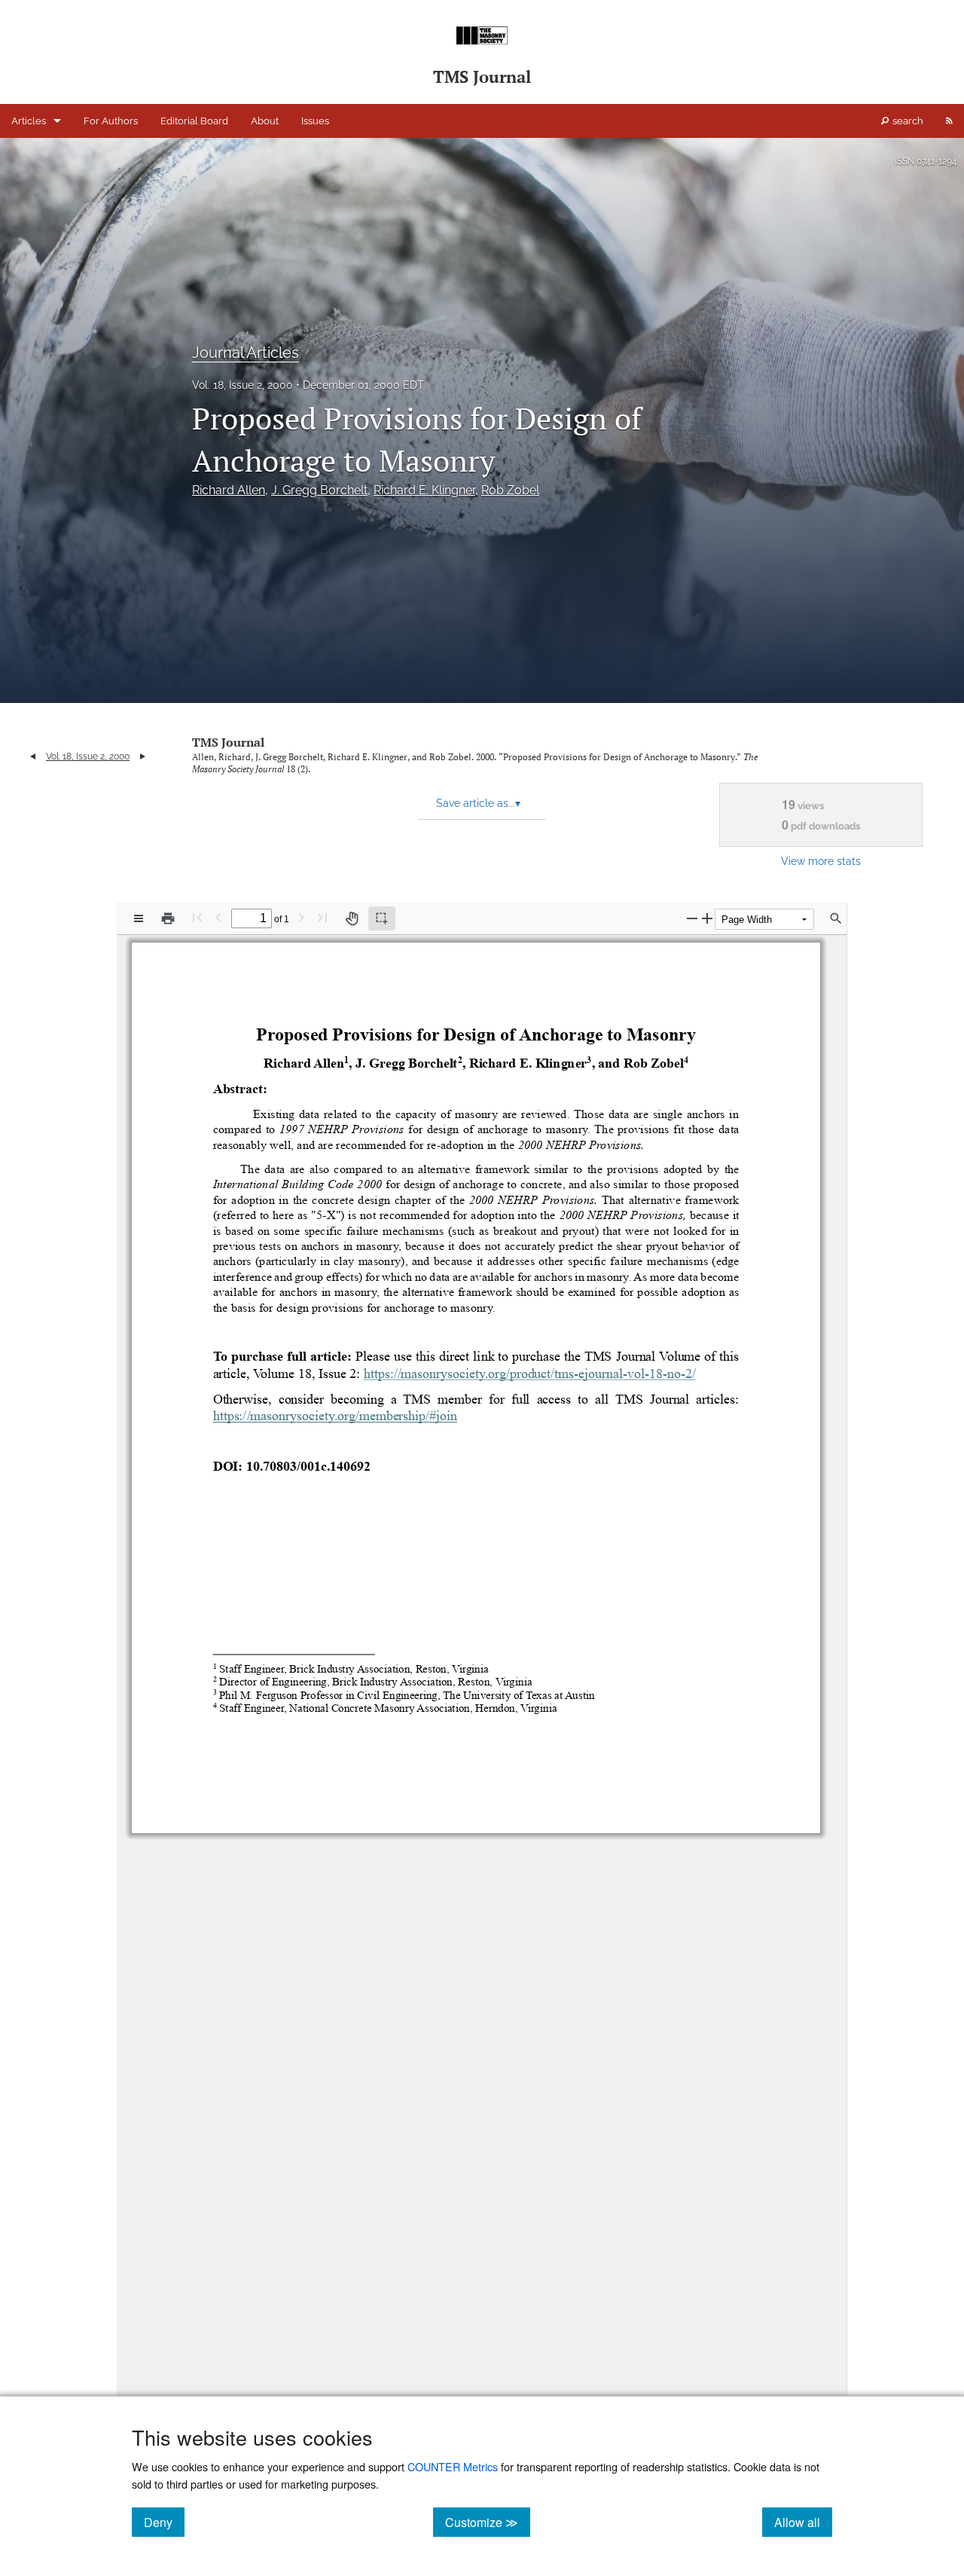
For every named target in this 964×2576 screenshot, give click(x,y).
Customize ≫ (488, 2522)
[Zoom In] (707, 918)
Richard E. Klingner (424, 490)
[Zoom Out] (692, 918)
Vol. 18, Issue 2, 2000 (243, 385)
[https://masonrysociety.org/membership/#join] (335, 1420)
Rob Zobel (510, 490)
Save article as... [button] (478, 803)
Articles (29, 121)
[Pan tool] (352, 918)
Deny (164, 2522)
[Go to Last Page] (322, 917)
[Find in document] (836, 918)
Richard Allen (229, 490)
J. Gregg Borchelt (319, 490)
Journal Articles (246, 353)
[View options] (139, 918)
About (265, 121)
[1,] (347, 1068)
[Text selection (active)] (382, 918)
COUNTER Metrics (453, 2466)
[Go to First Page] (197, 917)
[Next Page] (301, 917)
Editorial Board (194, 121)
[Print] (168, 918)
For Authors (111, 121)
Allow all (803, 2522)
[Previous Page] (218, 917)
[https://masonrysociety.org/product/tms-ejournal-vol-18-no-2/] (529, 1378)
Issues (315, 121)
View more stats (821, 861)
